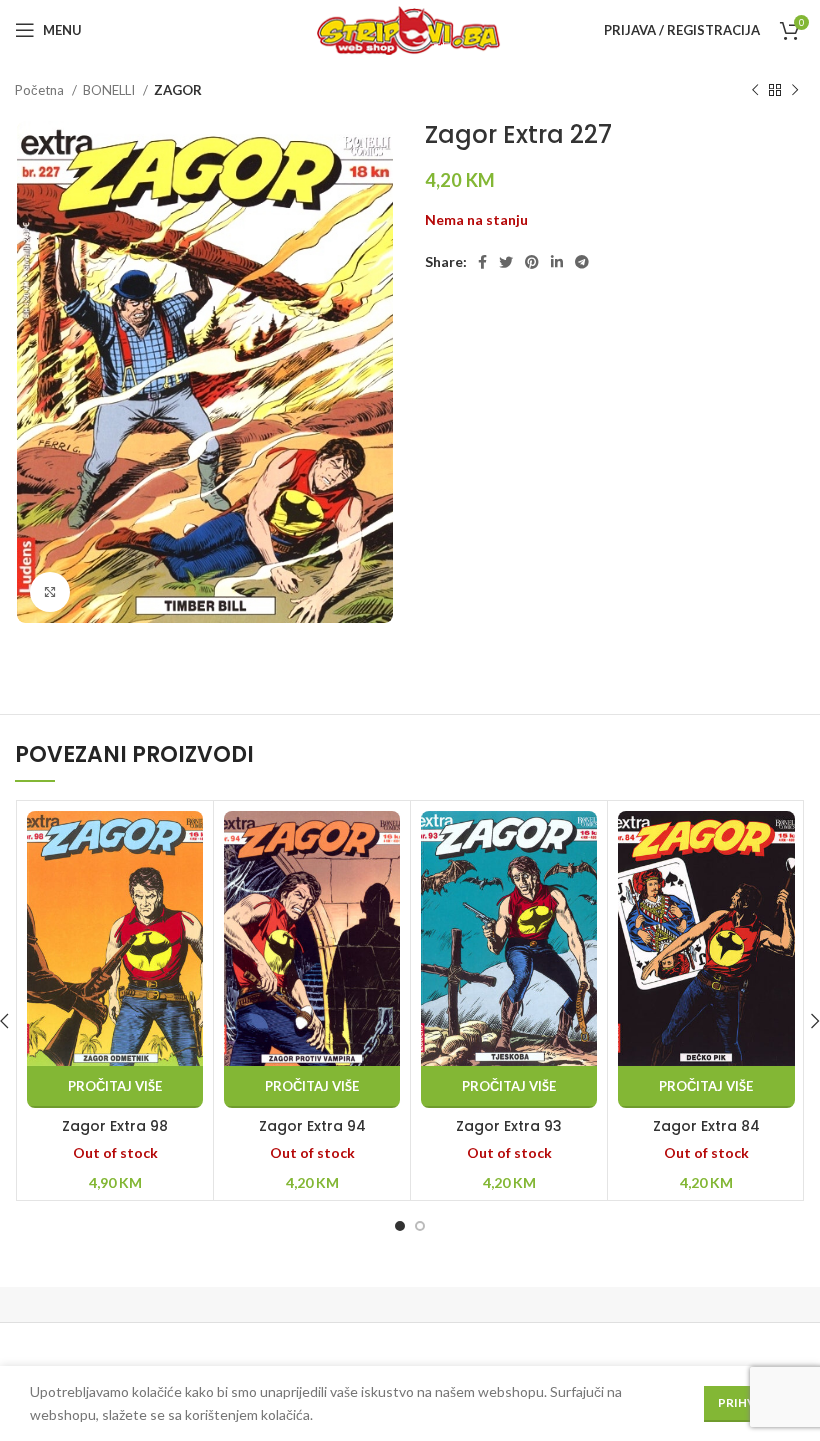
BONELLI (110, 90)
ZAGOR (178, 90)
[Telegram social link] (582, 262)
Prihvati (747, 1402)
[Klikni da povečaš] (50, 592)
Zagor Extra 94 (312, 1126)
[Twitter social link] (506, 262)
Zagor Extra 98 (115, 1126)
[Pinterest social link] (532, 262)
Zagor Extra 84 (706, 1126)
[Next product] (795, 91)
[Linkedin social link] (557, 262)
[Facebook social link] (482, 262)
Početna (41, 90)
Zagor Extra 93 (509, 1126)
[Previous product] (755, 91)
